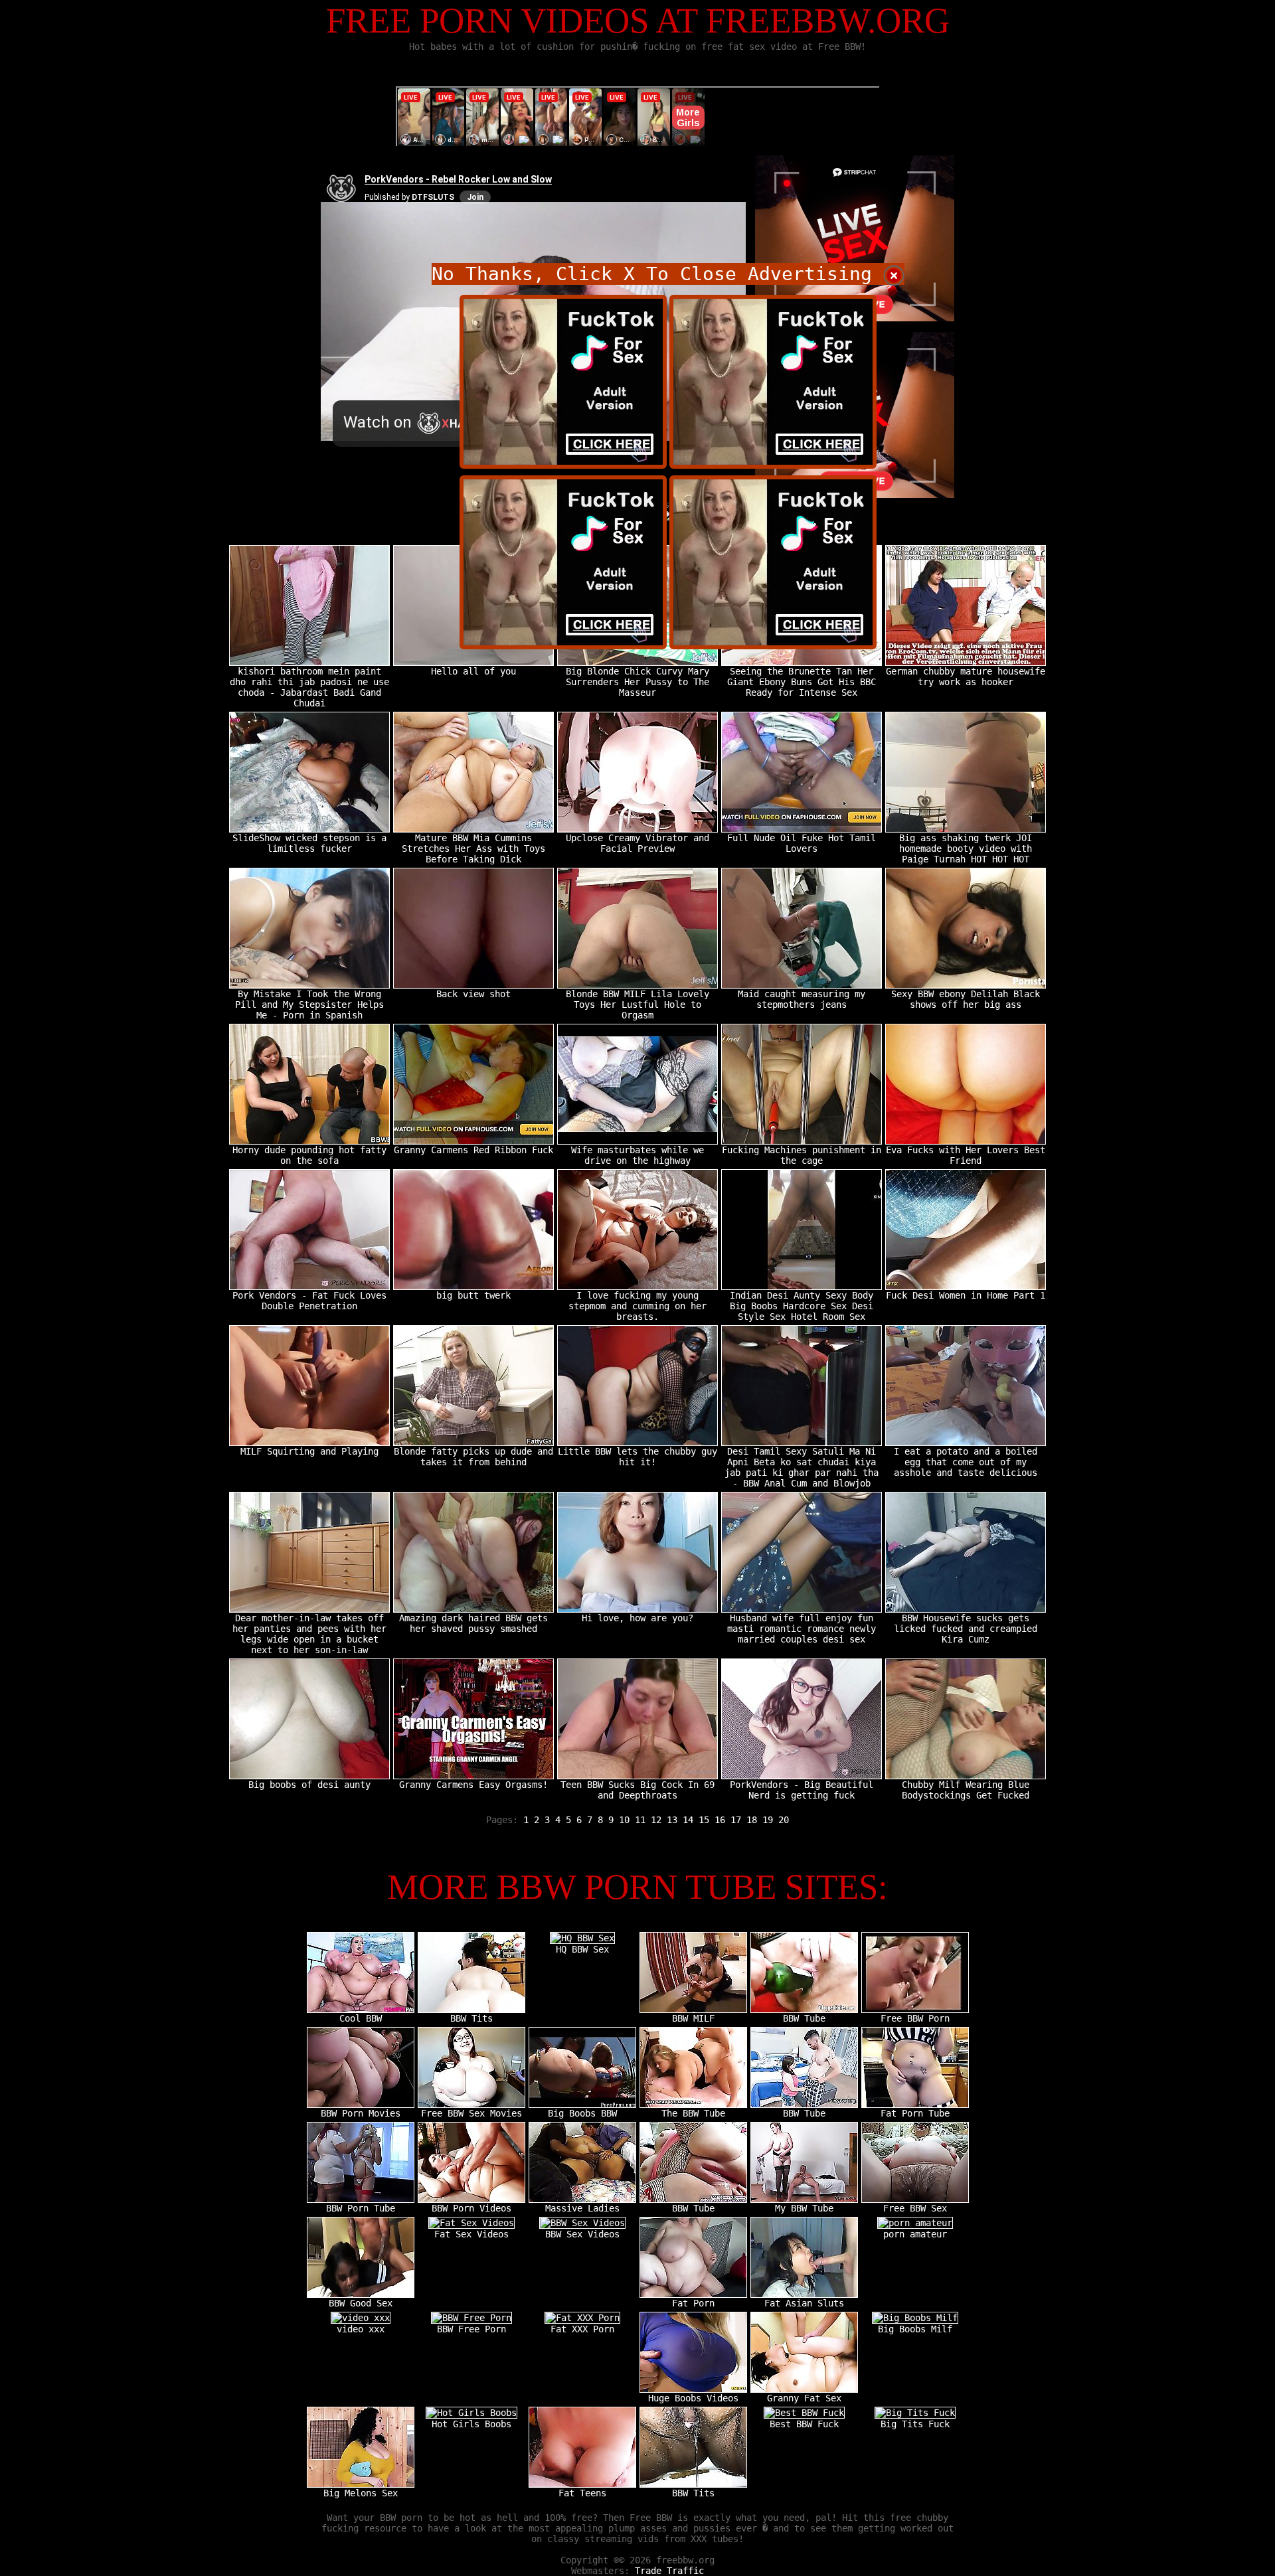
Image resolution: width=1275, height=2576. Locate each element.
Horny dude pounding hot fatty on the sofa (309, 1155)
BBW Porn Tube (361, 2208)
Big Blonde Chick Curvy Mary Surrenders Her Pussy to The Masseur (637, 682)
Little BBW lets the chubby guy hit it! (637, 1457)
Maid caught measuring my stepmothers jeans (802, 999)
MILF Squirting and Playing (309, 1451)
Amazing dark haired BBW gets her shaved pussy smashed (473, 1623)
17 (736, 1820)
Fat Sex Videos (471, 2234)
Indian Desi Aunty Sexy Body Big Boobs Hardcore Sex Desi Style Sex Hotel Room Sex (802, 1306)
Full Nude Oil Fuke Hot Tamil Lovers (802, 843)
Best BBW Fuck (804, 2424)
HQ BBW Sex (582, 1949)
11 (640, 1820)
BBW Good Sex (361, 2303)
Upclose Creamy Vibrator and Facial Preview (637, 843)
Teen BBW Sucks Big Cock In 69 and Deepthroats (637, 1790)
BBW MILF (693, 2018)
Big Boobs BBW (582, 2113)
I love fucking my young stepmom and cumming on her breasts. (637, 1306)
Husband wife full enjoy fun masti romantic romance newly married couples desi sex (802, 1629)
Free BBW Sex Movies (471, 2113)
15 (704, 1820)
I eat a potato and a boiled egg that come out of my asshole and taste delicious (966, 1462)
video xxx (361, 2329)
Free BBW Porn (915, 2018)
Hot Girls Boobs (471, 2424)
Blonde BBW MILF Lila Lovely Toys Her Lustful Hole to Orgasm (637, 1005)
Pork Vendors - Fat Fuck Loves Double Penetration (309, 1301)
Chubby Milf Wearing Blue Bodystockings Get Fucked (966, 1790)
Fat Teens (582, 2493)
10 (624, 1820)
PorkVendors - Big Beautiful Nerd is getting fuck (802, 1790)
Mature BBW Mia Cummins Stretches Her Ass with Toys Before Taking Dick (473, 848)
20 (784, 1820)
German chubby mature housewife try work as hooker (966, 677)
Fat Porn (693, 2303)
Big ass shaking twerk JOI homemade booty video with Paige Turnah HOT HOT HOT (966, 848)
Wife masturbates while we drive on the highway (637, 1155)
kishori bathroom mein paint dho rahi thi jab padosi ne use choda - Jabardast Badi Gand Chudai (309, 687)
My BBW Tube (804, 2208)
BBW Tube (804, 2018)
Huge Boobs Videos (693, 2398)
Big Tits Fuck (915, 2424)
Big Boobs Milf (915, 2329)
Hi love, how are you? (637, 1618)
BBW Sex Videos (582, 2234)
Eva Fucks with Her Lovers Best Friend (966, 1155)
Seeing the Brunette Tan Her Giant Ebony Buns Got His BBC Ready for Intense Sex (802, 682)
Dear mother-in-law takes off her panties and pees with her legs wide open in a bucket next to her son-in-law (309, 1634)
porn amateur (915, 2234)
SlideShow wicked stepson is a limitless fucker (309, 843)
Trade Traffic (669, 2571)
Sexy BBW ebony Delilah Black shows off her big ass (966, 999)
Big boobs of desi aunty (309, 1785)
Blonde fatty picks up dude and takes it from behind (473, 1457)
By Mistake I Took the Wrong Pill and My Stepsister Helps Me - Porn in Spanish (309, 1005)
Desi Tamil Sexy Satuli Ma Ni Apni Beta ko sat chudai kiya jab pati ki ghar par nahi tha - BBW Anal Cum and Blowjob (802, 1467)
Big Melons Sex (361, 2493)
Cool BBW (361, 2018)
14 (688, 1820)
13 (672, 1820)
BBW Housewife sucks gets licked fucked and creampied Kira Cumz (966, 1629)
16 (720, 1820)
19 (768, 1820)
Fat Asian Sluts (804, 2303)
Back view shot (473, 994)
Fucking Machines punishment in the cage (802, 1155)
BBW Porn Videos (471, 2208)
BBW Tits (471, 2018)
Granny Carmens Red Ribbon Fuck (473, 1150)
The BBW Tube (693, 2113)
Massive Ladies (582, 2208)
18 (752, 1820)
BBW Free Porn (471, 2329)
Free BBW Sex (915, 2208)
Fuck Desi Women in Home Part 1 (966, 1295)
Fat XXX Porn (582, 2329)
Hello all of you (473, 671)
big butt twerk (473, 1295)
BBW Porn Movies (361, 2113)
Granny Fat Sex (804, 2398)
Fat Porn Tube (915, 2113)
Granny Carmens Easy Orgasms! (473, 1785)
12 (656, 1820)
